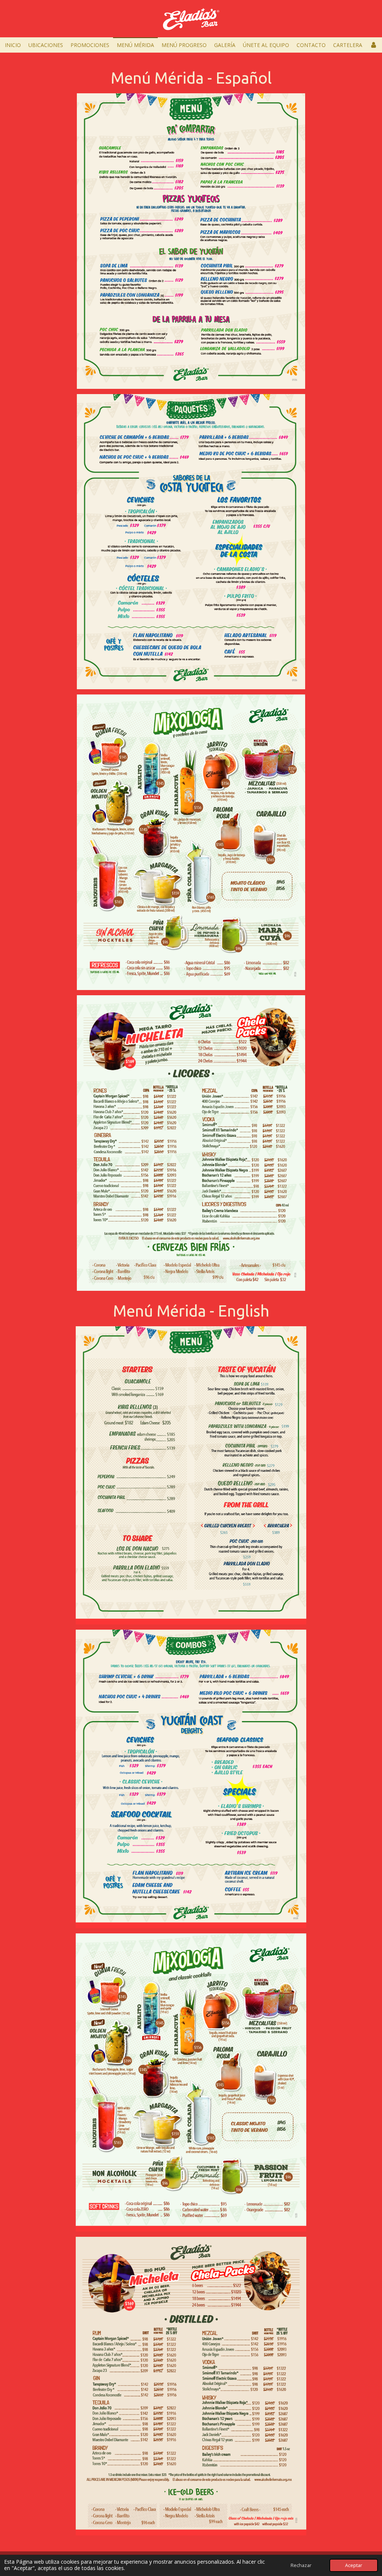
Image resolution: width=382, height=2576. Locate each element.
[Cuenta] (373, 45)
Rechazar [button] (301, 2565)
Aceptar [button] (354, 2565)
